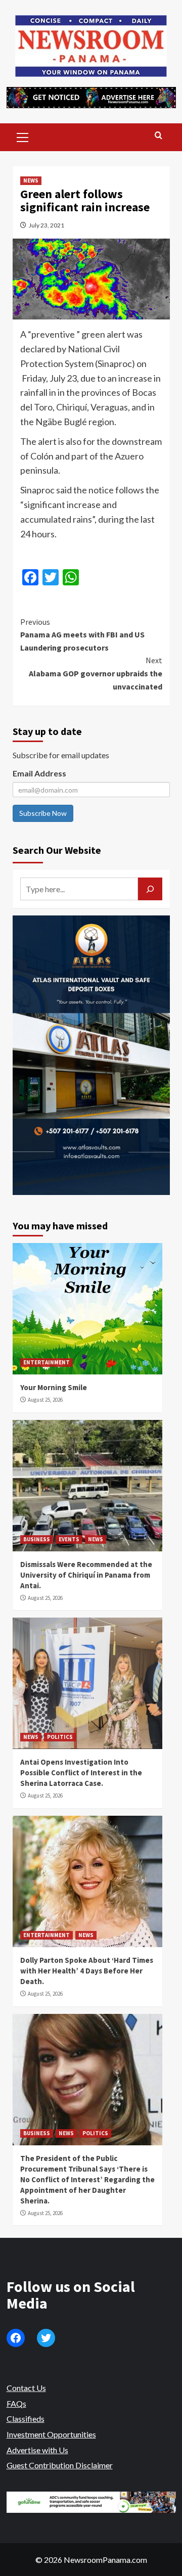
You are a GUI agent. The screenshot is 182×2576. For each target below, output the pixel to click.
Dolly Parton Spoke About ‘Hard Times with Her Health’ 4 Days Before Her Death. (87, 1971)
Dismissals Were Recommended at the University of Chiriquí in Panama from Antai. (86, 1575)
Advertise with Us (37, 2450)
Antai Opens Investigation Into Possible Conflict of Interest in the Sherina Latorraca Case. (81, 1773)
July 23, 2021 (47, 225)
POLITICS (60, 1737)
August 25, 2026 (45, 1400)
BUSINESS (37, 1539)
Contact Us (26, 2388)
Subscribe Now (43, 813)
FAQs (16, 2403)
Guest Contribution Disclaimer (60, 2465)
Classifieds (26, 2419)
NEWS (31, 180)
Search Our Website (57, 850)
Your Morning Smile (54, 1387)
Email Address (39, 773)
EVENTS (69, 1539)
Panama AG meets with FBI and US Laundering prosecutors (82, 635)
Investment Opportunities (51, 2434)
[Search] (158, 136)
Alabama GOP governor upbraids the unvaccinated (96, 673)
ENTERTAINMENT (47, 1362)
